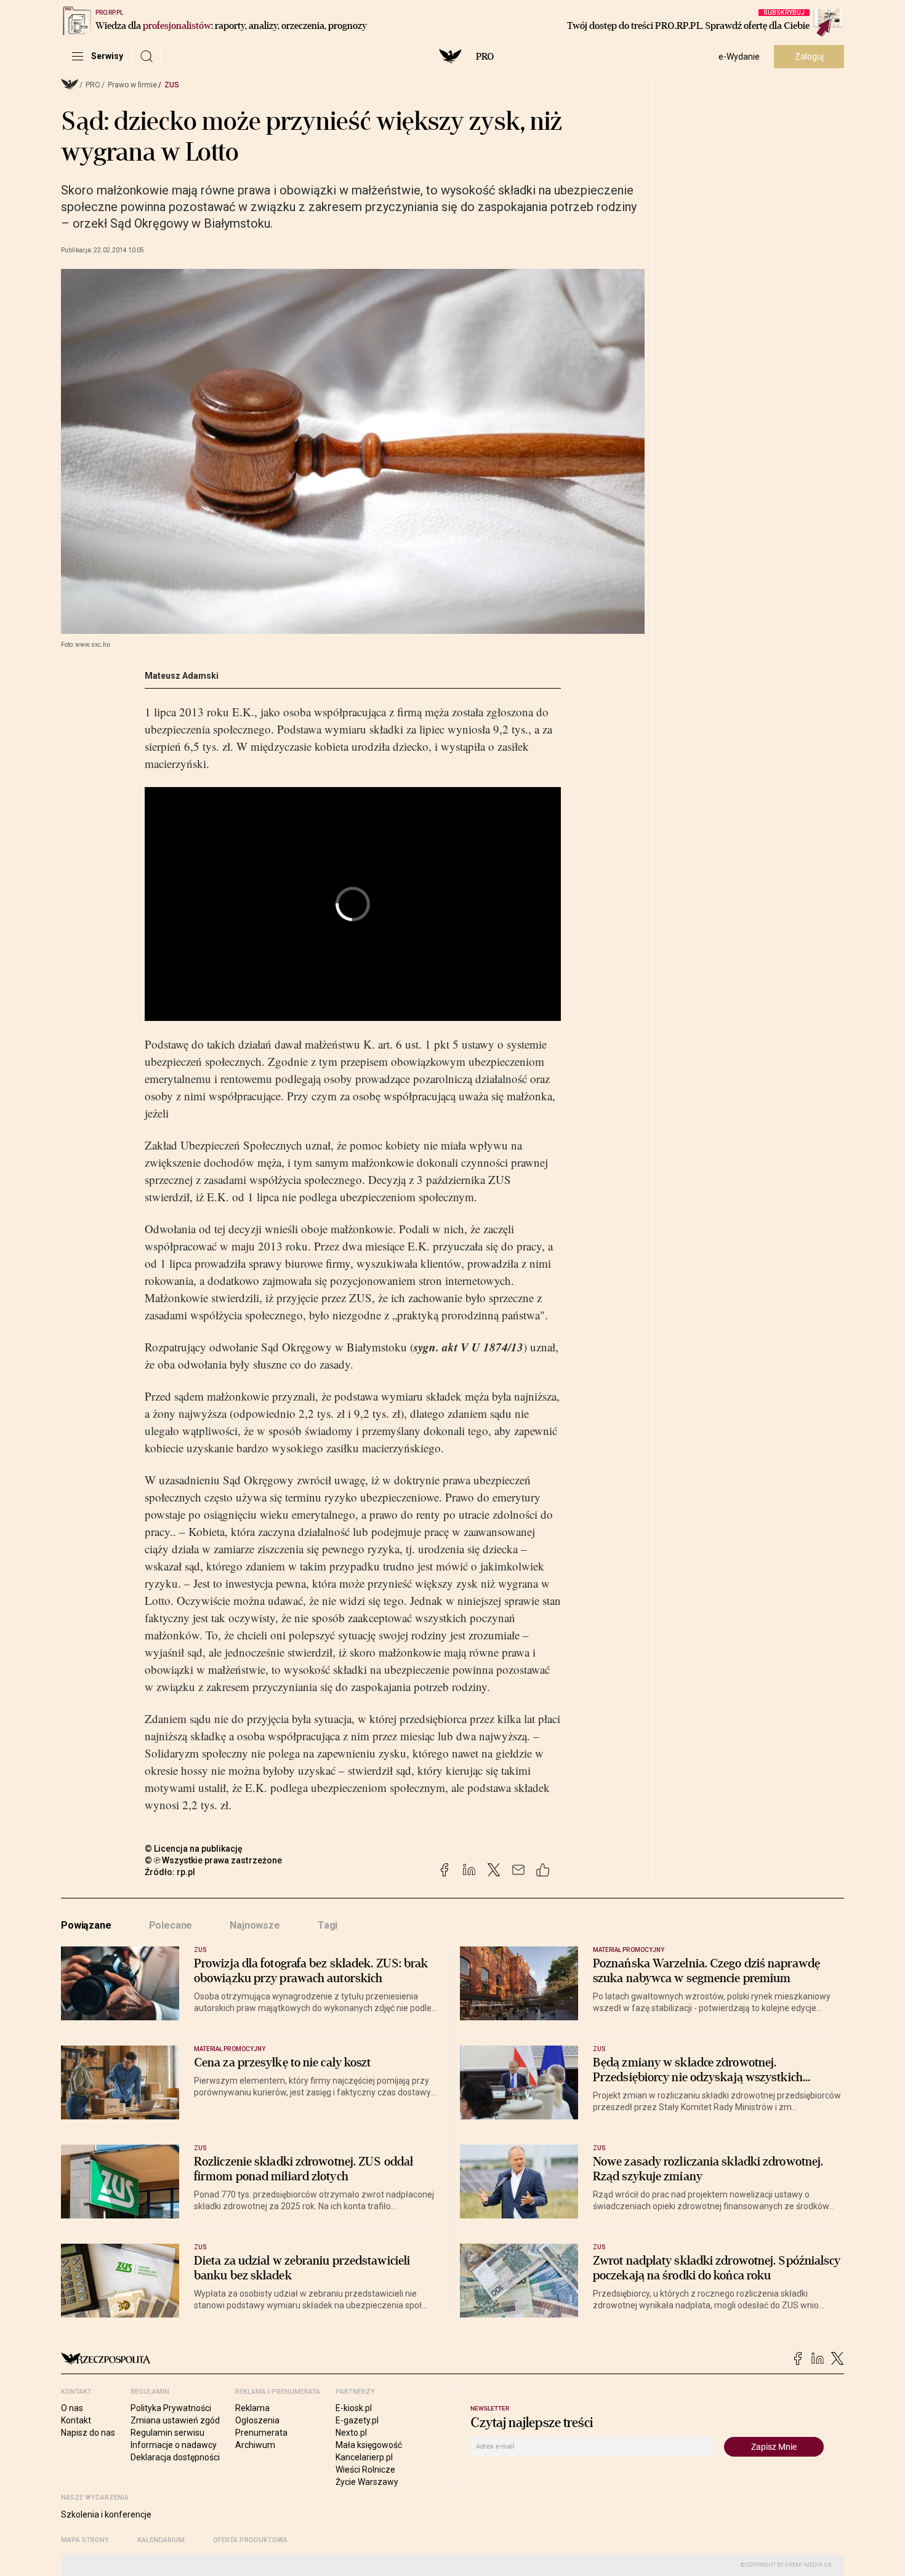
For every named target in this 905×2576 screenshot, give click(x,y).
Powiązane (86, 1925)
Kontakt (76, 2420)
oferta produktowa (250, 2540)
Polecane (171, 1925)
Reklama (252, 2408)
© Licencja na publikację (194, 1849)
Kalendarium (161, 2540)
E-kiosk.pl (354, 2408)
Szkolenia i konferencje (106, 2514)
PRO (485, 57)
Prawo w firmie (132, 85)
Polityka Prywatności (171, 2408)
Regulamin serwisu (167, 2433)
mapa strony (85, 2540)
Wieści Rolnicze (365, 2470)
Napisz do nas (88, 2433)
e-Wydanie (739, 57)
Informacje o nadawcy (174, 2445)
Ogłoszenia (257, 2420)
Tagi (328, 1925)
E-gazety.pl (357, 2420)
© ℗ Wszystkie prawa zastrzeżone (213, 1860)
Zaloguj (809, 57)
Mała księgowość (369, 2445)
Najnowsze (255, 1925)
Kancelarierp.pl (364, 2457)
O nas (72, 2408)
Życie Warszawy (367, 2482)
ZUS (172, 85)
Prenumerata (261, 2433)
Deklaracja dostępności (175, 2457)
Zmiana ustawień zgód (175, 2420)
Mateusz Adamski (182, 676)
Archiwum (255, 2445)
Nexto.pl (351, 2433)
